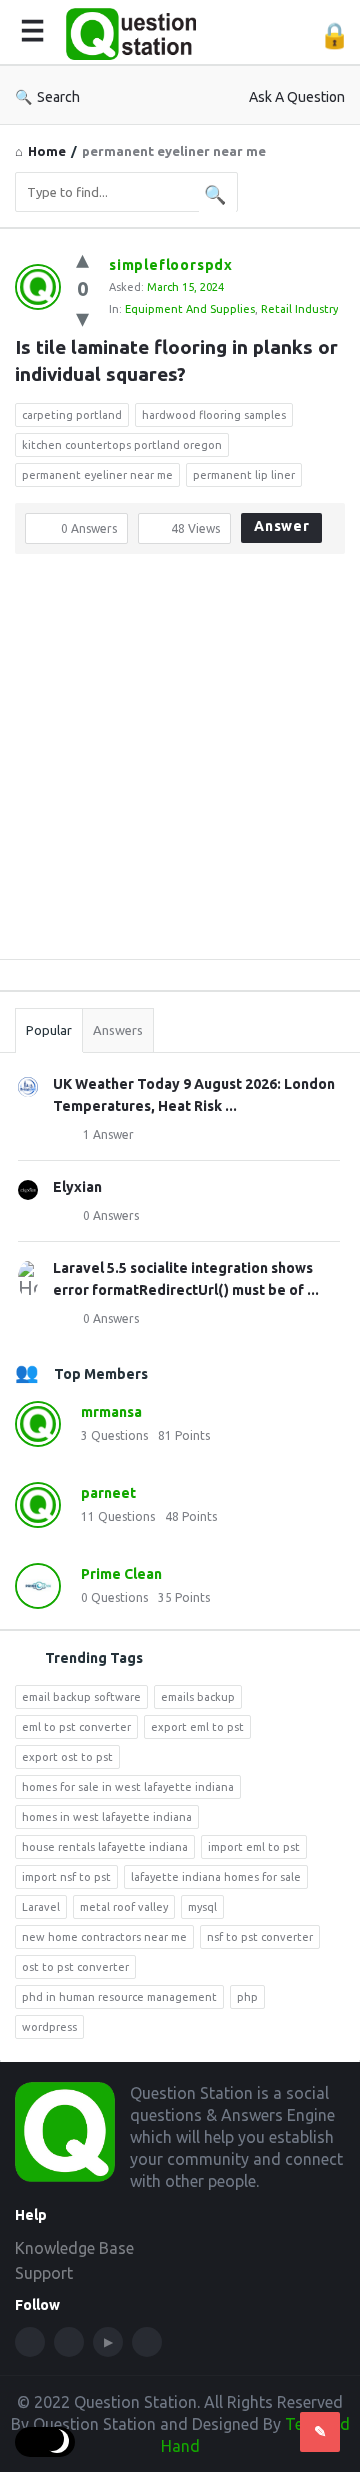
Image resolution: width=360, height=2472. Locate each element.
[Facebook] (30, 2342)
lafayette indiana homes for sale (216, 1877)
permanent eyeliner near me (97, 475)
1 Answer (108, 1134)
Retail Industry (299, 309)
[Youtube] (108, 2342)
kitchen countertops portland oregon (122, 445)
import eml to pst (254, 1847)
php (247, 1997)
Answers (118, 1030)
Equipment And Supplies (190, 309)
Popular (49, 1030)
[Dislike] (82, 317)
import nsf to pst (66, 1877)
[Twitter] (69, 2342)
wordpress (49, 2027)
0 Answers (111, 1215)
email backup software (81, 1697)
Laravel (41, 1907)
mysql (202, 1907)
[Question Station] (136, 32)
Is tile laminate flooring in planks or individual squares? (179, 360)
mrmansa (111, 1412)
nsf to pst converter (260, 1937)
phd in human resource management (119, 1997)
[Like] (82, 258)
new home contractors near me (104, 1937)
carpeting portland (72, 415)
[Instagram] (147, 2342)
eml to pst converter (76, 1727)
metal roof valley (124, 1907)
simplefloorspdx (171, 265)
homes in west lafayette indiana (107, 1817)
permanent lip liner (244, 475)
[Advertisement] (180, 764)
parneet (108, 1493)
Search (58, 97)
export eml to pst (197, 1727)
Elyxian (77, 1187)
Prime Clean (121, 1574)
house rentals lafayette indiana (105, 1847)
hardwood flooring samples (214, 415)
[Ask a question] (320, 2432)
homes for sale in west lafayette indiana (128, 1787)
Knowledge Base (74, 2248)
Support (44, 2273)
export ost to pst (67, 1757)
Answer (282, 526)
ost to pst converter (75, 1967)
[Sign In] (334, 35)
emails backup (198, 1697)
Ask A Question (297, 97)
